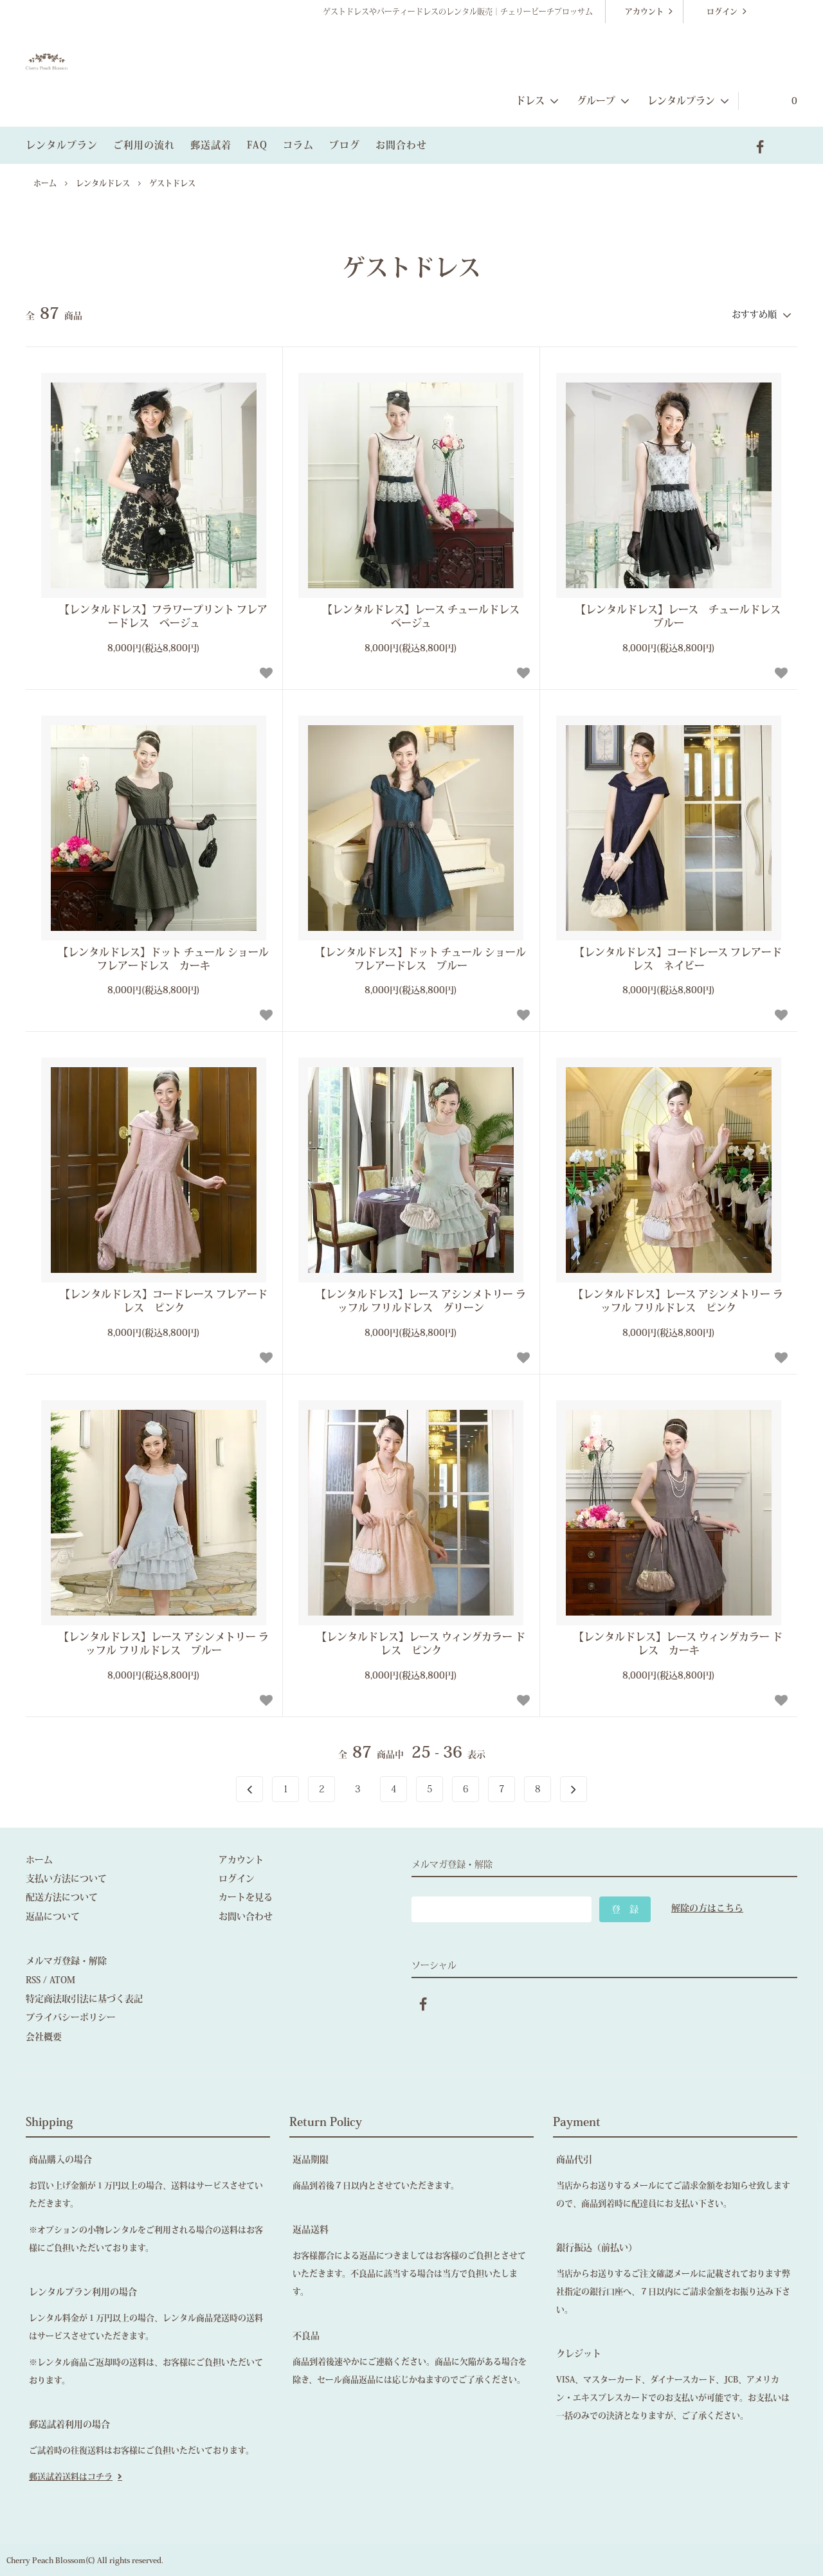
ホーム (45, 183)
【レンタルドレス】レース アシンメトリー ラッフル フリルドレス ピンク (678, 1301)
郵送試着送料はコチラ (71, 2477)
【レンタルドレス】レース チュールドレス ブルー (680, 616)
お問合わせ (401, 145)
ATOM (62, 1980)
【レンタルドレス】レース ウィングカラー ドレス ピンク (421, 1644)
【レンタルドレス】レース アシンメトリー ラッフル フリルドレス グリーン (421, 1301)
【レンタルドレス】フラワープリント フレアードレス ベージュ (163, 616)
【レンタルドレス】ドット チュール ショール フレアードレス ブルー (421, 959)
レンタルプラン (62, 145)
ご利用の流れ (144, 145)
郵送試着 (211, 145)
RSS (33, 1980)
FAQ (257, 145)
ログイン (722, 12)
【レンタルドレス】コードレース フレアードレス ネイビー (678, 959)
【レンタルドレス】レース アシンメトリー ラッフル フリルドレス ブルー (164, 1644)
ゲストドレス (172, 183)
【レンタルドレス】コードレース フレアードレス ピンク (164, 1301)
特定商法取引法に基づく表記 (84, 1999)
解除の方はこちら (707, 1908)
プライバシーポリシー (71, 2017)
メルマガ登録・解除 (66, 1961)
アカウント (644, 12)
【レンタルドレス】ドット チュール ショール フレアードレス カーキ (163, 959)
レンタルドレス (103, 183)
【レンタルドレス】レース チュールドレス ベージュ (424, 616)
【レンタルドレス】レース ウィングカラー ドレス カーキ (678, 1644)
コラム (298, 145)
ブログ (345, 145)
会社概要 (44, 2037)
